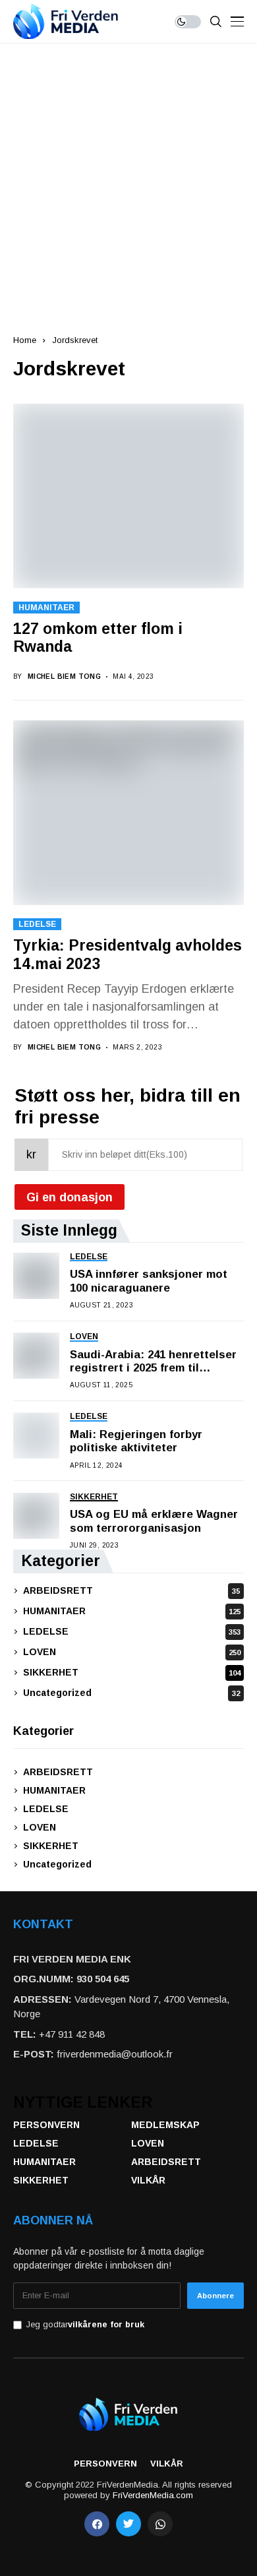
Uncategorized (131, 1693)
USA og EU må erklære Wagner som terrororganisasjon (154, 1521)
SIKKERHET (132, 1672)
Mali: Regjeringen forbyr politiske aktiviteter (136, 1441)
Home (25, 340)
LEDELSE (37, 924)
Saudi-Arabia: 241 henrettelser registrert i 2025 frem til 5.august (153, 1362)
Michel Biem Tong (64, 676)
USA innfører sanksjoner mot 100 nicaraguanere (149, 1281)
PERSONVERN (46, 2125)
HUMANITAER (46, 608)
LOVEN (132, 1652)
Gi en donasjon (70, 1197)
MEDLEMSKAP (165, 2125)
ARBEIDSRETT (131, 1590)
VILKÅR (148, 2180)
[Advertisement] (128, 179)
